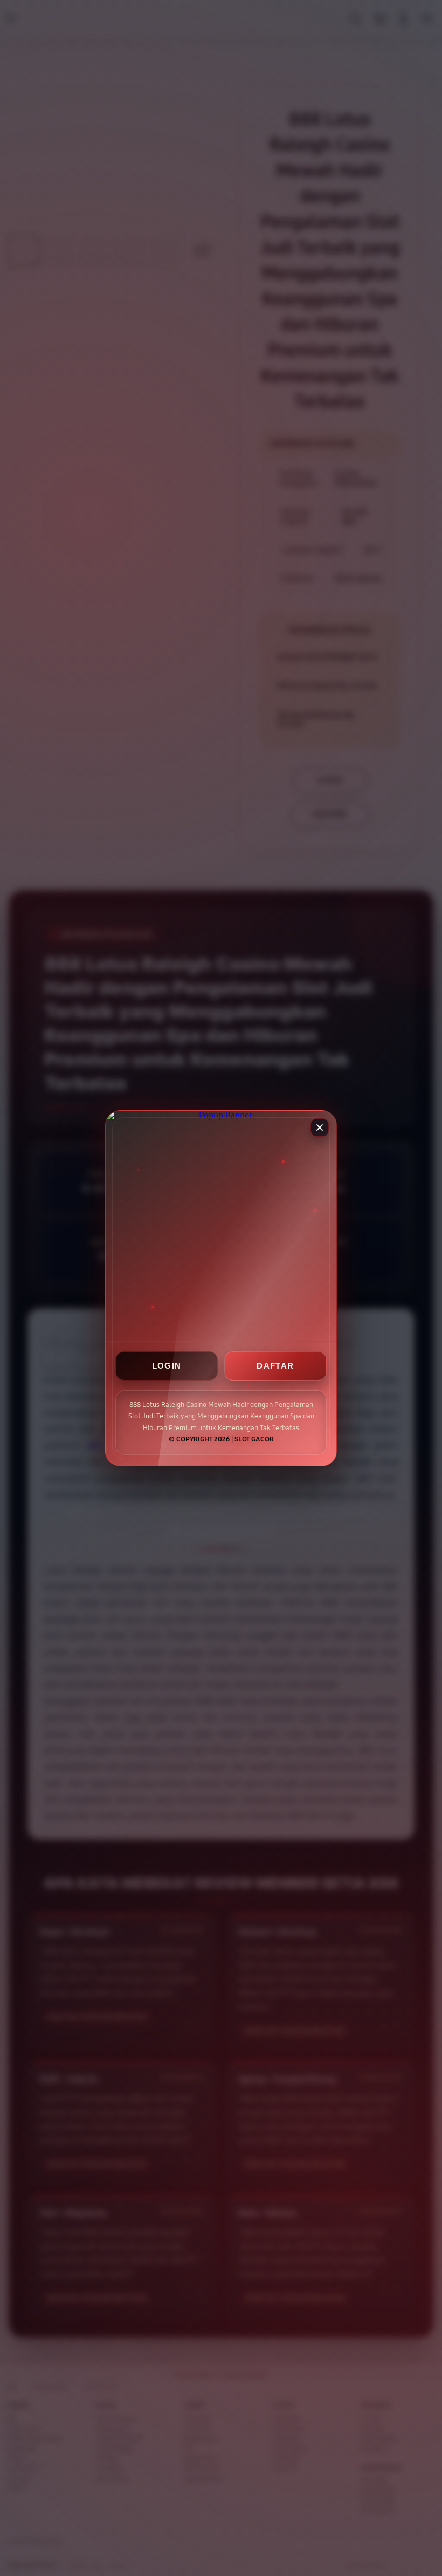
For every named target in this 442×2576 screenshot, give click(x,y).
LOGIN (167, 1366)
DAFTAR (275, 1366)
